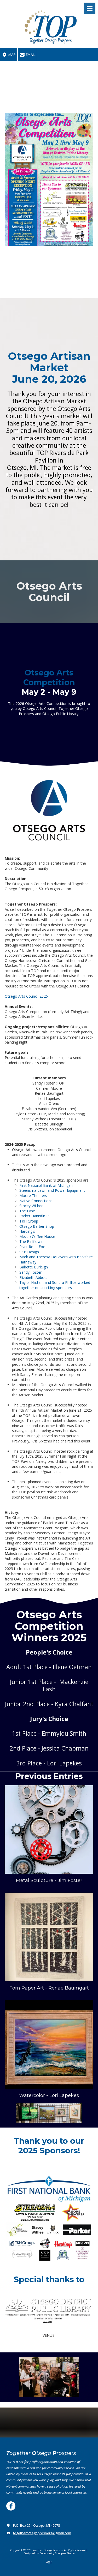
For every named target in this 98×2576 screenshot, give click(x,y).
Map (12, 55)
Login (49, 2562)
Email (30, 55)
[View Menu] (90, 8)
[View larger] (49, 1829)
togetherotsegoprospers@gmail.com (42, 2533)
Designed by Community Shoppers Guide (49, 2553)
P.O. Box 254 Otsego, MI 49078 (36, 2525)
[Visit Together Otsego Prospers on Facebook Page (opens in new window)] (11, 2506)
